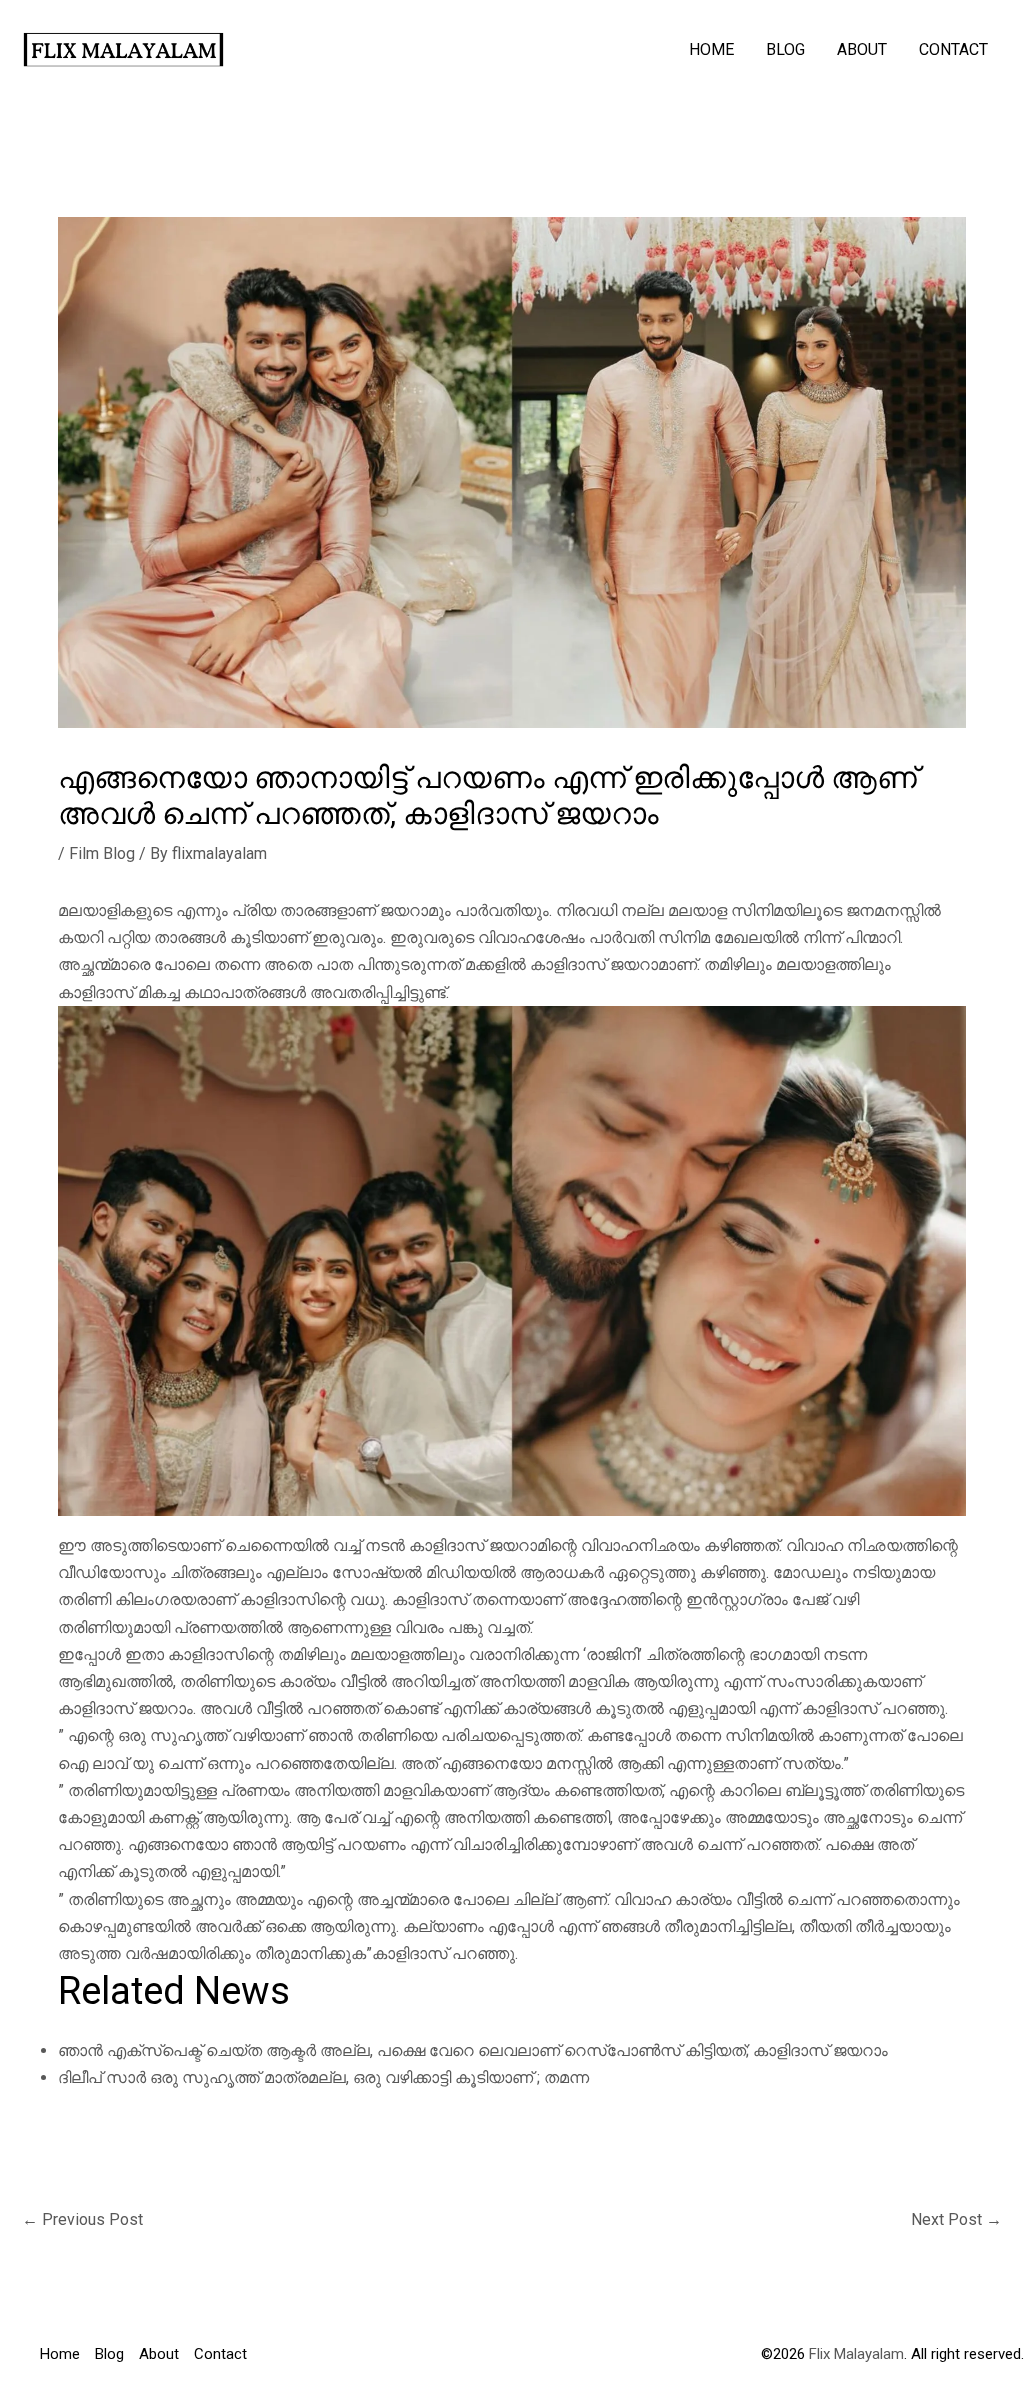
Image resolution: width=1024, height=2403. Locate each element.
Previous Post (82, 2219)
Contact (953, 49)
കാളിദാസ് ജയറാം (820, 2050)
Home (711, 49)
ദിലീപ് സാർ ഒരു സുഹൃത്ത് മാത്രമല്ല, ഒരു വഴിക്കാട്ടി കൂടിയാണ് (295, 2077)
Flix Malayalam (854, 2354)
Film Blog (102, 853)
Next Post (956, 2219)
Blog (785, 49)
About (862, 49)
